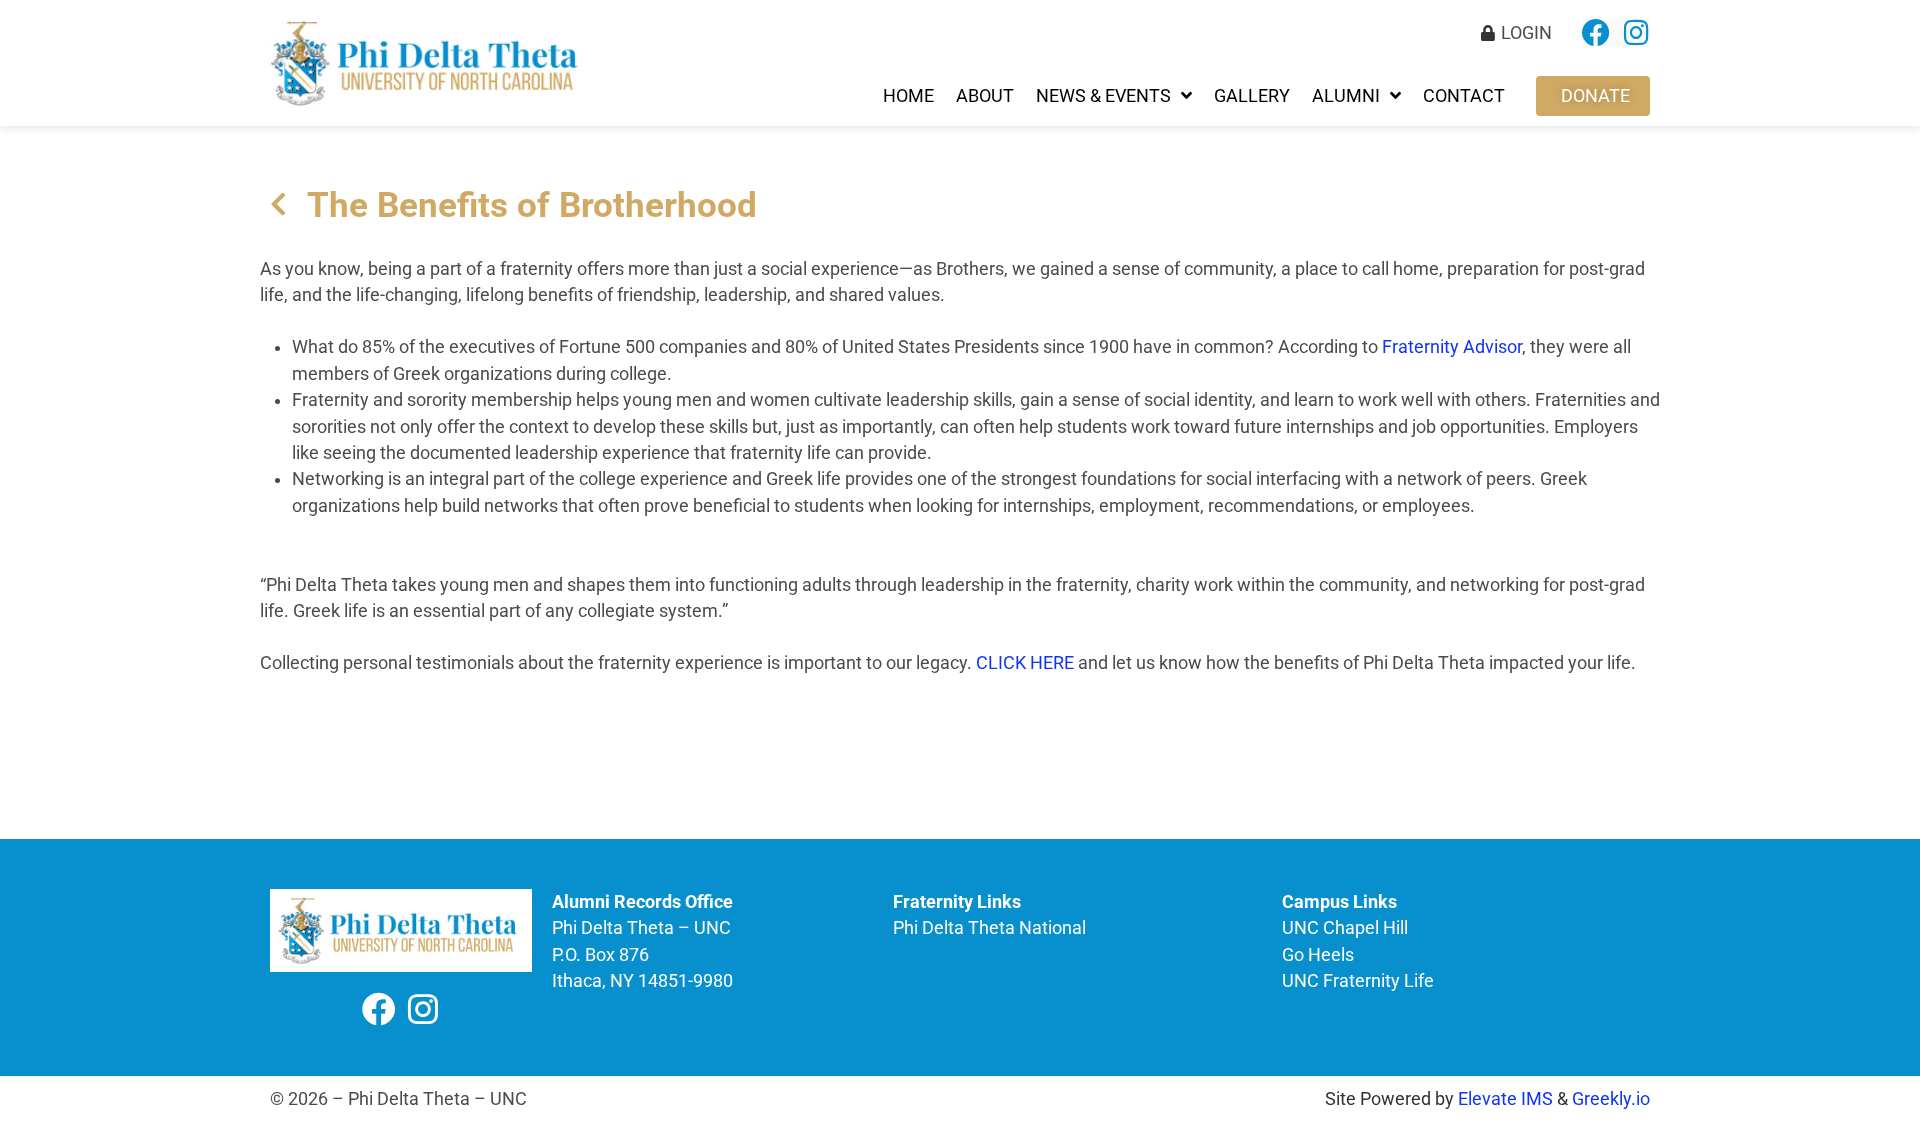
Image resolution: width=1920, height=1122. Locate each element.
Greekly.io (1611, 1099)
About (985, 96)
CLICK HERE (1025, 663)
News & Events (1103, 96)
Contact (1464, 96)
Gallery (1252, 96)
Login (1526, 33)
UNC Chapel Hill (1345, 928)
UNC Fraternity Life (1358, 981)
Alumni (1346, 96)
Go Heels (1318, 955)
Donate (1595, 96)
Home (908, 96)
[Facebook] (1596, 33)
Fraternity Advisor (1452, 347)
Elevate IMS (1505, 1099)
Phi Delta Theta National (989, 928)
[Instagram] (1636, 33)
